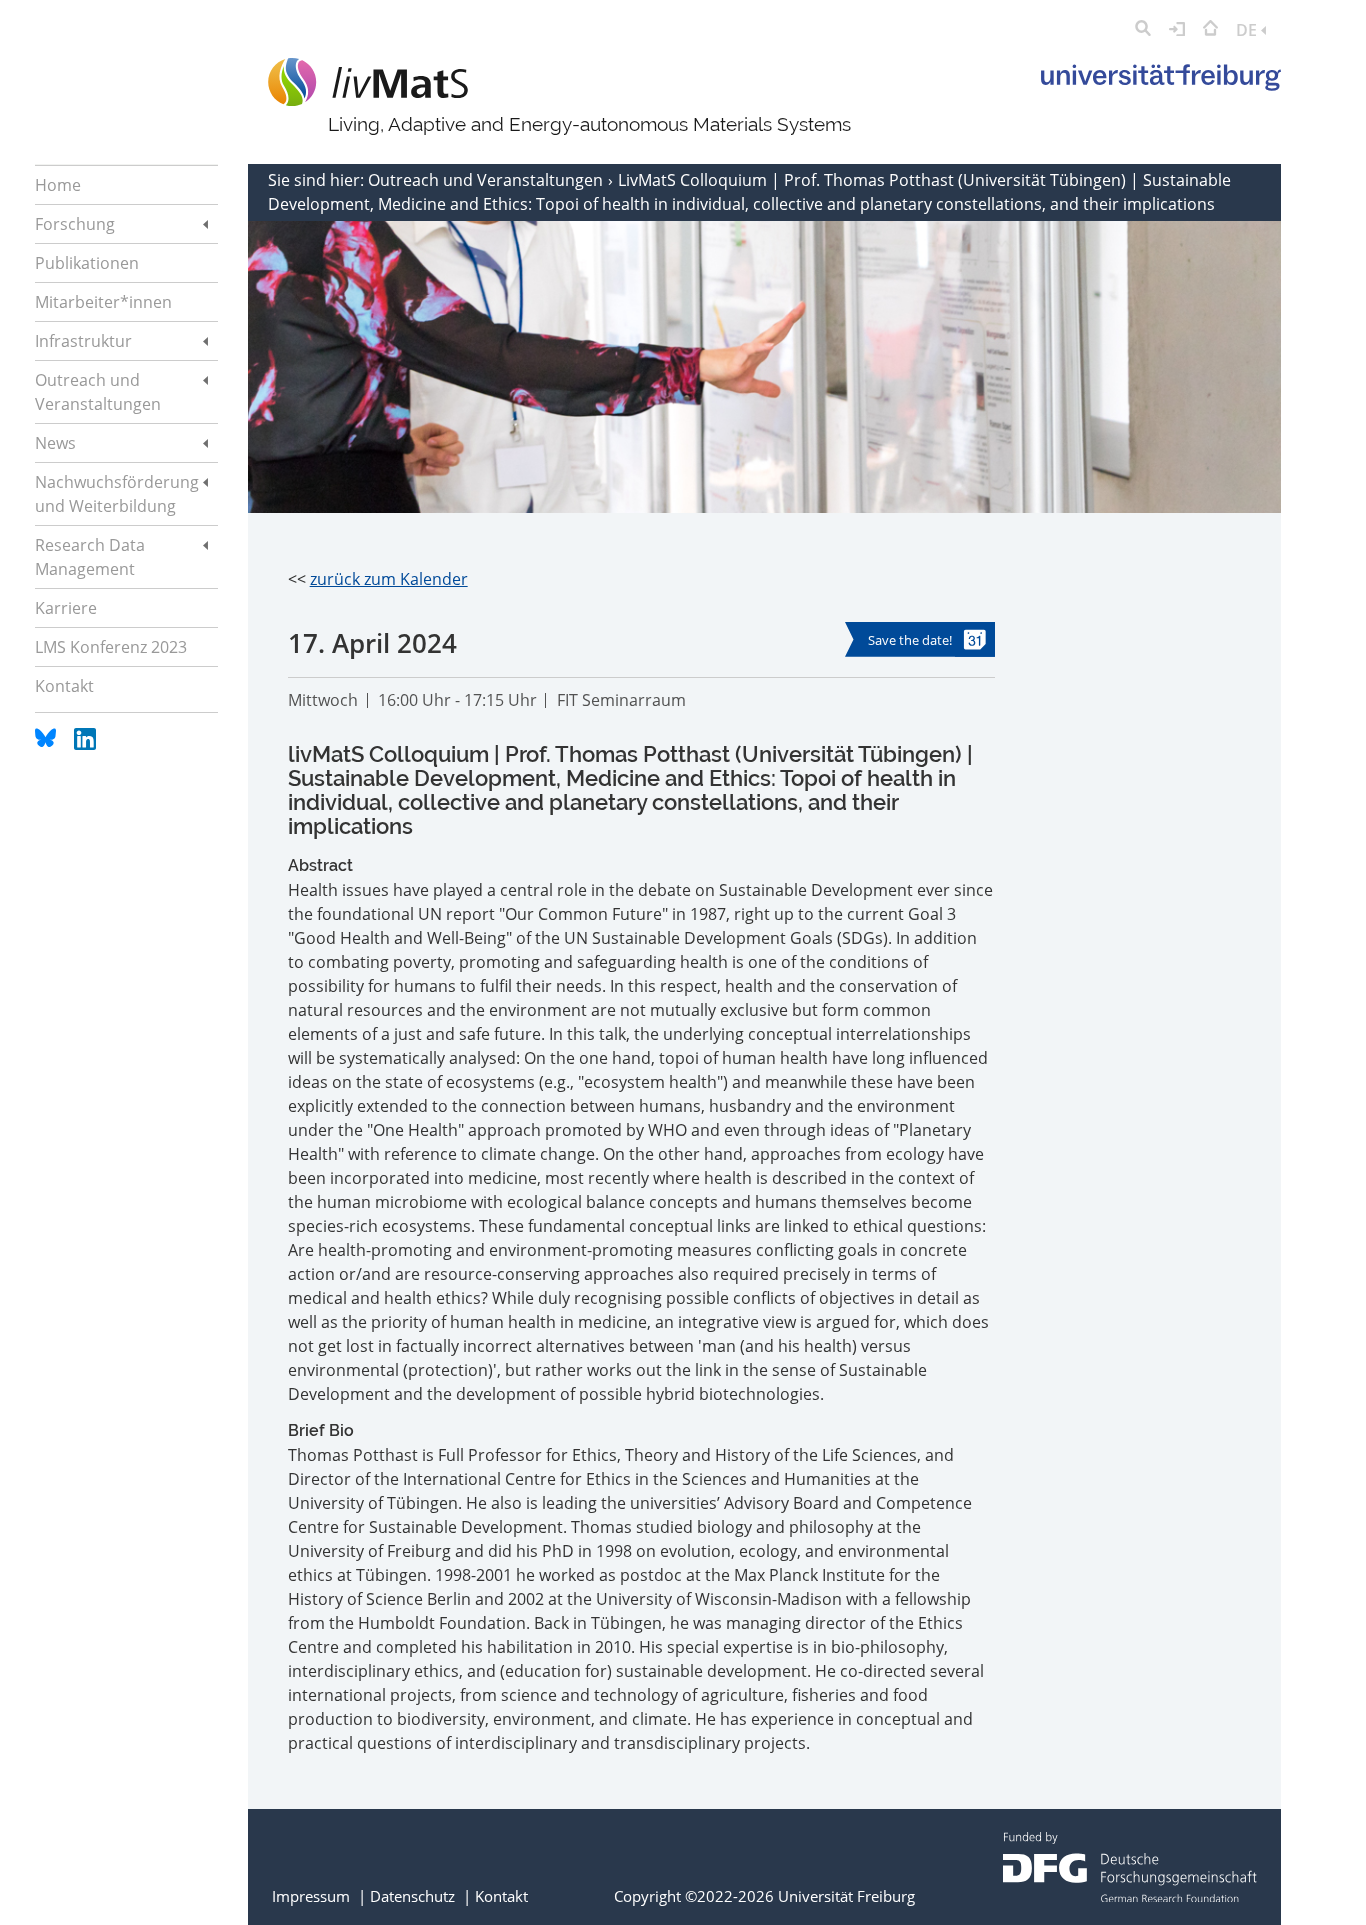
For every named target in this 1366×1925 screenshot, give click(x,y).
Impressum (311, 1896)
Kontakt (501, 1896)
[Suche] (1143, 30)
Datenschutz (412, 1896)
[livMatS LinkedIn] (85, 744)
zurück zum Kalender (389, 579)
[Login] (1177, 30)
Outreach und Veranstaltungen (487, 180)
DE (1248, 30)
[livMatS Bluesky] (47, 744)
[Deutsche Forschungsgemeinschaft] (1130, 1896)
